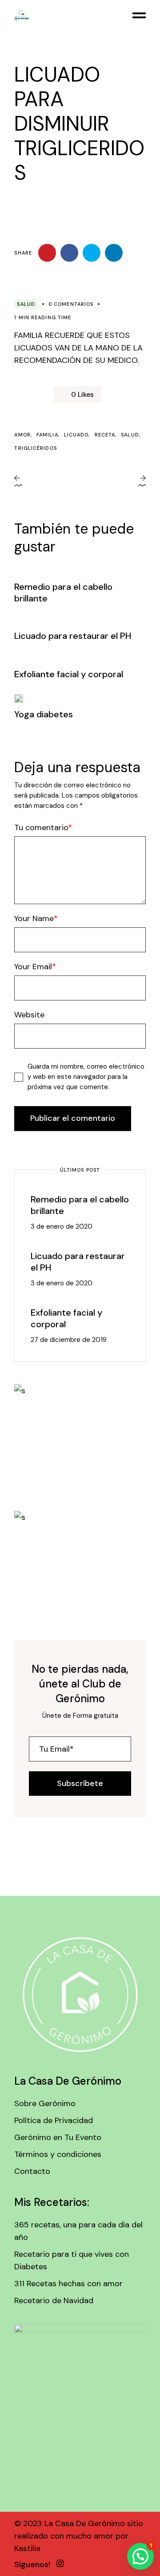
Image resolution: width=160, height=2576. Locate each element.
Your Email (33, 967)
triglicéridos (35, 448)
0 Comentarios (71, 304)
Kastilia (27, 2548)
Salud (26, 304)
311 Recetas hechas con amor (68, 2284)
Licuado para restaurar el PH (73, 636)
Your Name (34, 918)
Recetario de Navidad (54, 2300)
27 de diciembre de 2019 (69, 1340)
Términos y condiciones (58, 2154)
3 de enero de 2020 (62, 1226)
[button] (140, 2556)
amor (22, 435)
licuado (76, 435)
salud (130, 435)
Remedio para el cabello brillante (80, 1205)
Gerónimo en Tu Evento (58, 2137)
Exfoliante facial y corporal (69, 674)
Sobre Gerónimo (45, 2103)
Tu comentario (41, 827)
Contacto (32, 2171)
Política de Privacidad (54, 2120)
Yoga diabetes (44, 714)
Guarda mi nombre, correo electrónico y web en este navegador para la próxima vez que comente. (86, 1077)
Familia (47, 435)
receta (105, 435)
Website (29, 1015)
